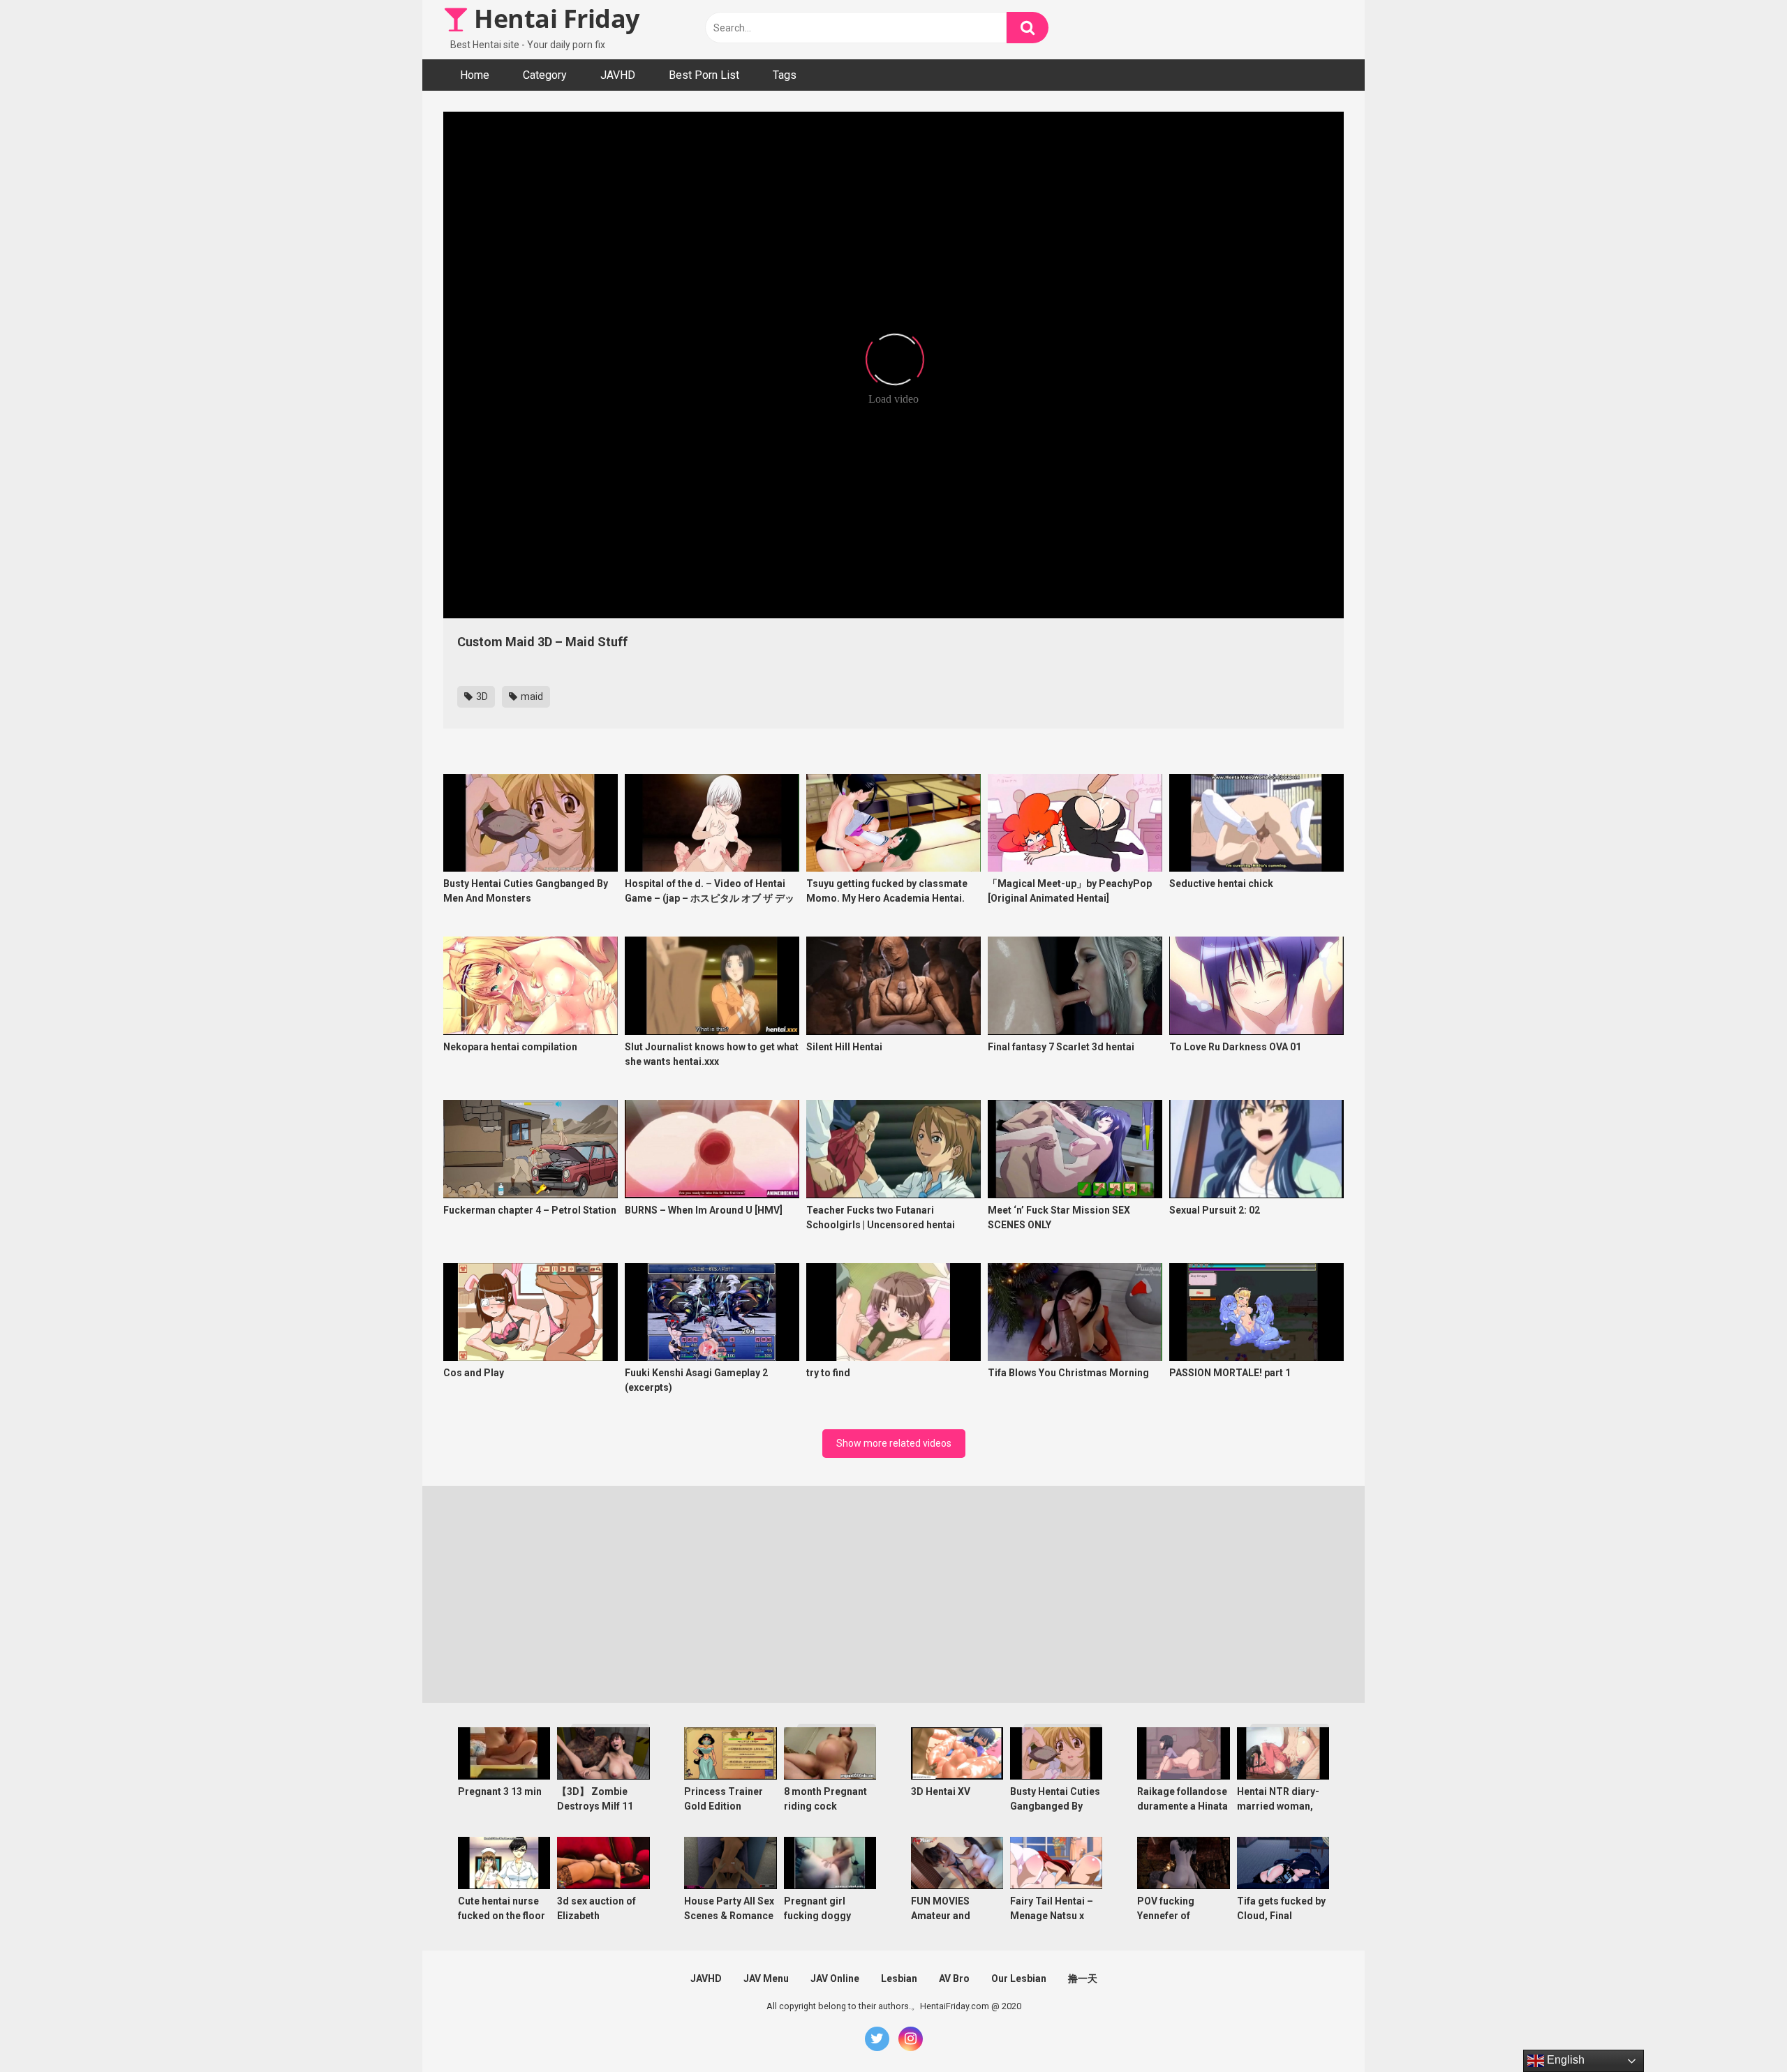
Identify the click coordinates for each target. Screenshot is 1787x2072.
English (1564, 2060)
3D (481, 696)
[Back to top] (1740, 2030)
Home (475, 75)
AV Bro (954, 1978)
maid (531, 696)
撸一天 (1083, 1978)
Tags (785, 75)
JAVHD (618, 75)
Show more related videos (894, 1443)
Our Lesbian (1019, 1978)
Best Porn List (704, 75)
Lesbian (899, 1978)
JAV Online (835, 1978)
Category (545, 75)
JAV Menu (766, 1978)
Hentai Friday (554, 18)
